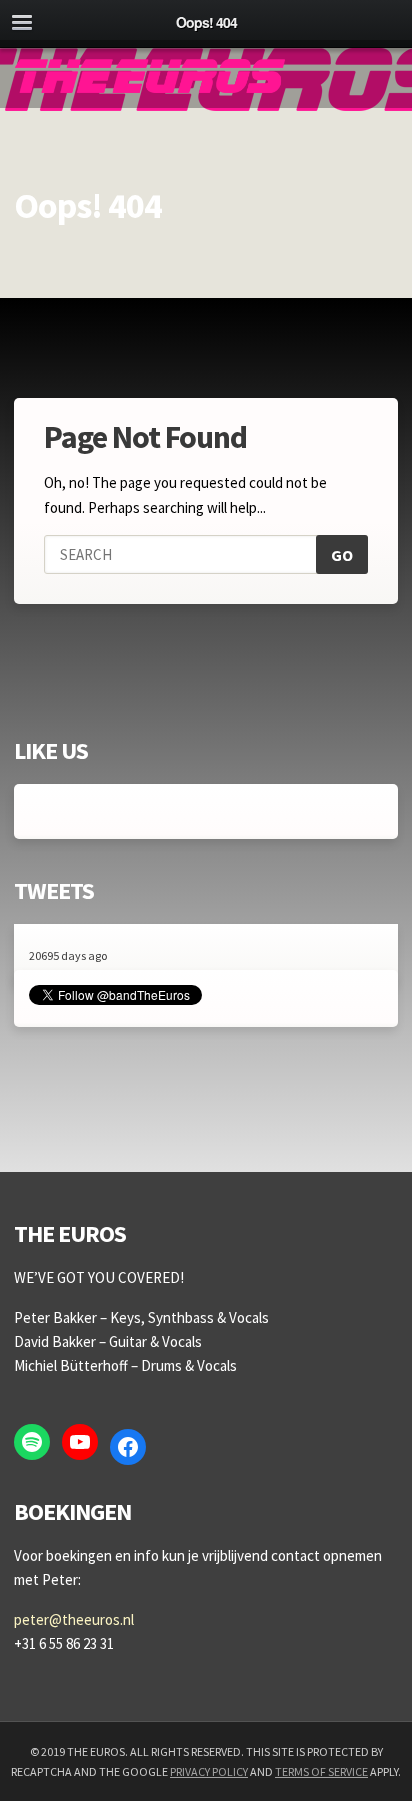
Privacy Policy (209, 1771)
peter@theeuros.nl (74, 1619)
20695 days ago (68, 955)
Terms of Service (321, 1771)
